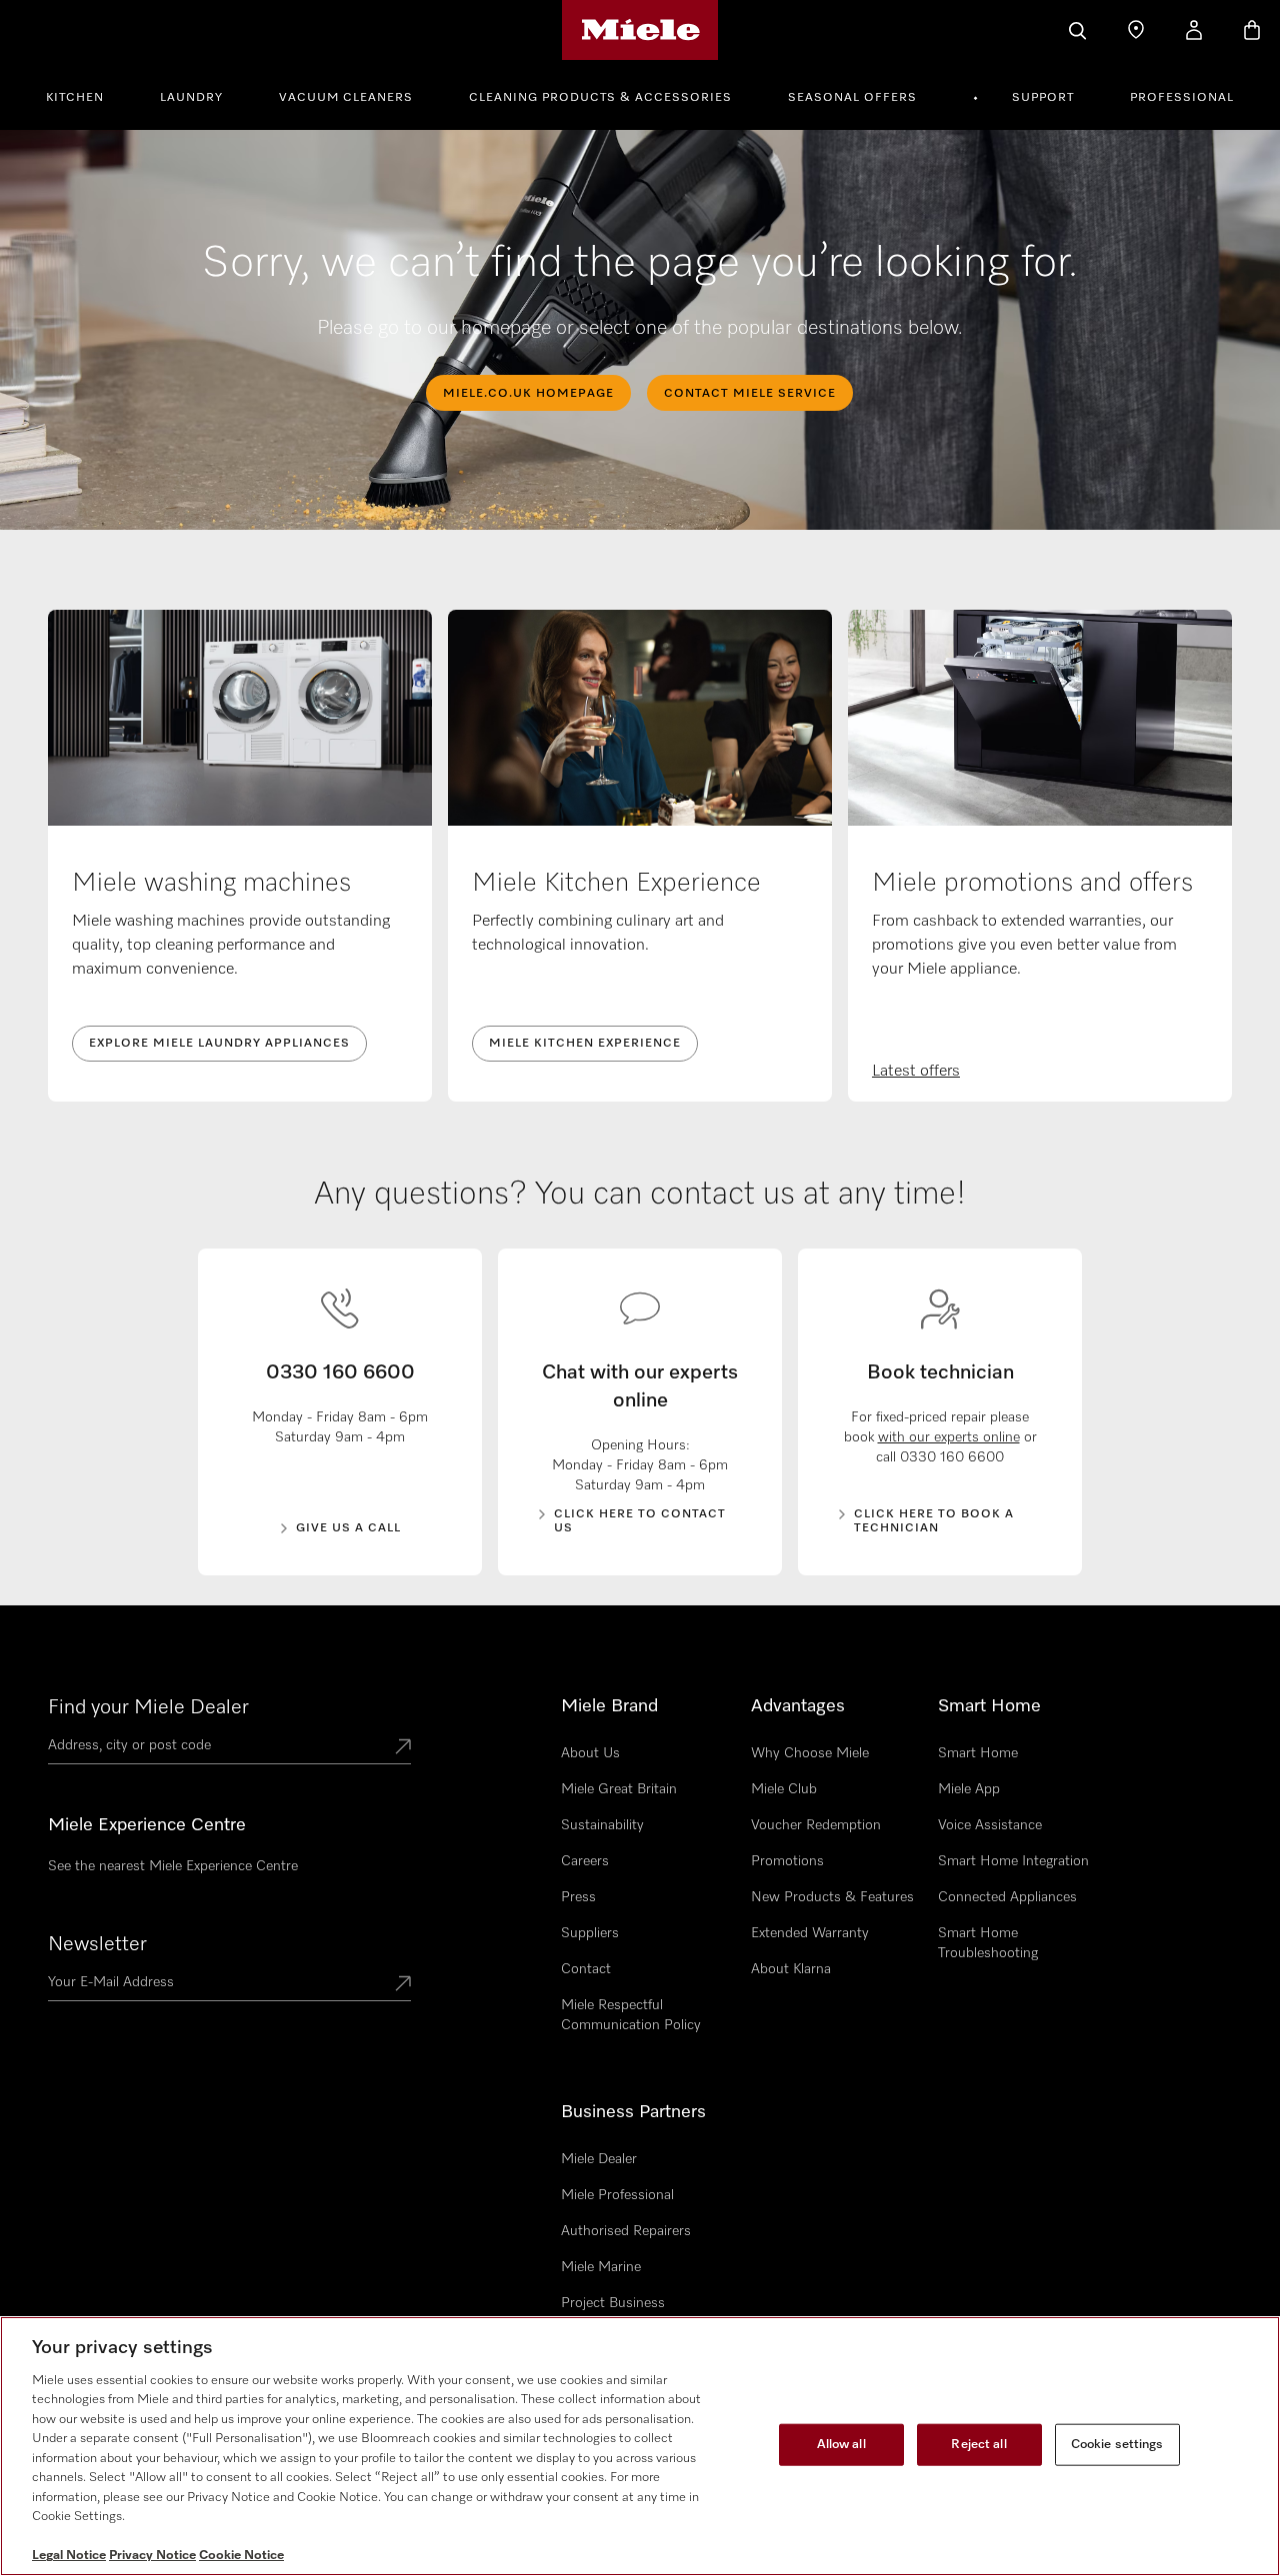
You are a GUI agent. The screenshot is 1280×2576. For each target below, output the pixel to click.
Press (578, 1897)
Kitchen (75, 98)
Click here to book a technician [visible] (934, 1521)
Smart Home (978, 1753)
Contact (586, 1969)
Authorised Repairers (626, 2231)
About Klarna (791, 1969)
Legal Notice (69, 2556)
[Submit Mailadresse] (403, 1985)
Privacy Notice (152, 2556)
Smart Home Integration (1013, 1861)
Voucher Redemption (816, 1825)
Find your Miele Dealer (148, 1707)
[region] (640, 2446)
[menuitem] (86, 95)
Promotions (787, 1861)
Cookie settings (1117, 2445)
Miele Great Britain (619, 1789)
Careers (585, 1861)
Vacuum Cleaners (346, 98)
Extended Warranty (810, 1933)
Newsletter (97, 1944)
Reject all (978, 2445)
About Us (590, 1753)
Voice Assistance (990, 1825)
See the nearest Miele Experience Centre (173, 1866)
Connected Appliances (1007, 1897)
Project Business (613, 2303)
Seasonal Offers (852, 98)
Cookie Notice (241, 2556)
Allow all (841, 2445)
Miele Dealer (599, 2159)
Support (1043, 98)
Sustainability (602, 1825)
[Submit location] (403, 1748)
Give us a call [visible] (348, 1528)
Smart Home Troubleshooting (988, 1943)
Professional (1182, 98)
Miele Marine (601, 2267)
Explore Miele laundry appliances (219, 1044)
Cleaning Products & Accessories (600, 98)
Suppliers (590, 1933)
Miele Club (784, 1789)
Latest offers (916, 1072)
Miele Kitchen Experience (585, 1044)
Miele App (969, 1789)
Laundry (191, 98)
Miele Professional (617, 2195)
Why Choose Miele (810, 1753)
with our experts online (949, 1437)
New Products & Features (832, 1897)
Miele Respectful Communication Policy (631, 2015)
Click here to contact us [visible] (640, 1521)
